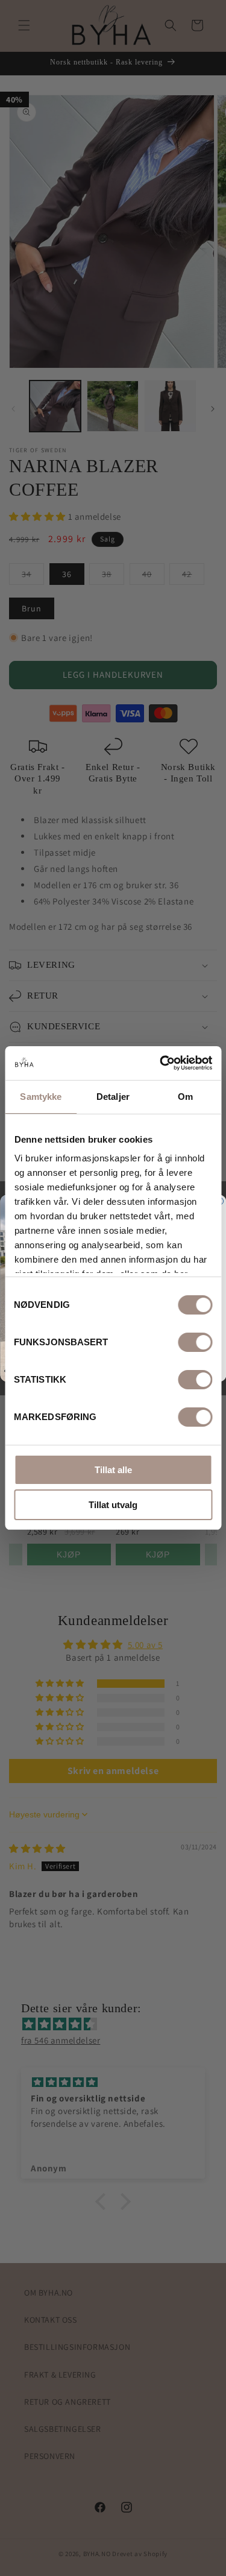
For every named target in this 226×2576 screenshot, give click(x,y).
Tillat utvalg (113, 1505)
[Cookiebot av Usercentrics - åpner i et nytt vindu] (161, 1063)
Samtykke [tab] (41, 1097)
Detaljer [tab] (113, 1097)
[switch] (195, 1342)
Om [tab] (185, 1097)
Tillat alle (113, 1470)
